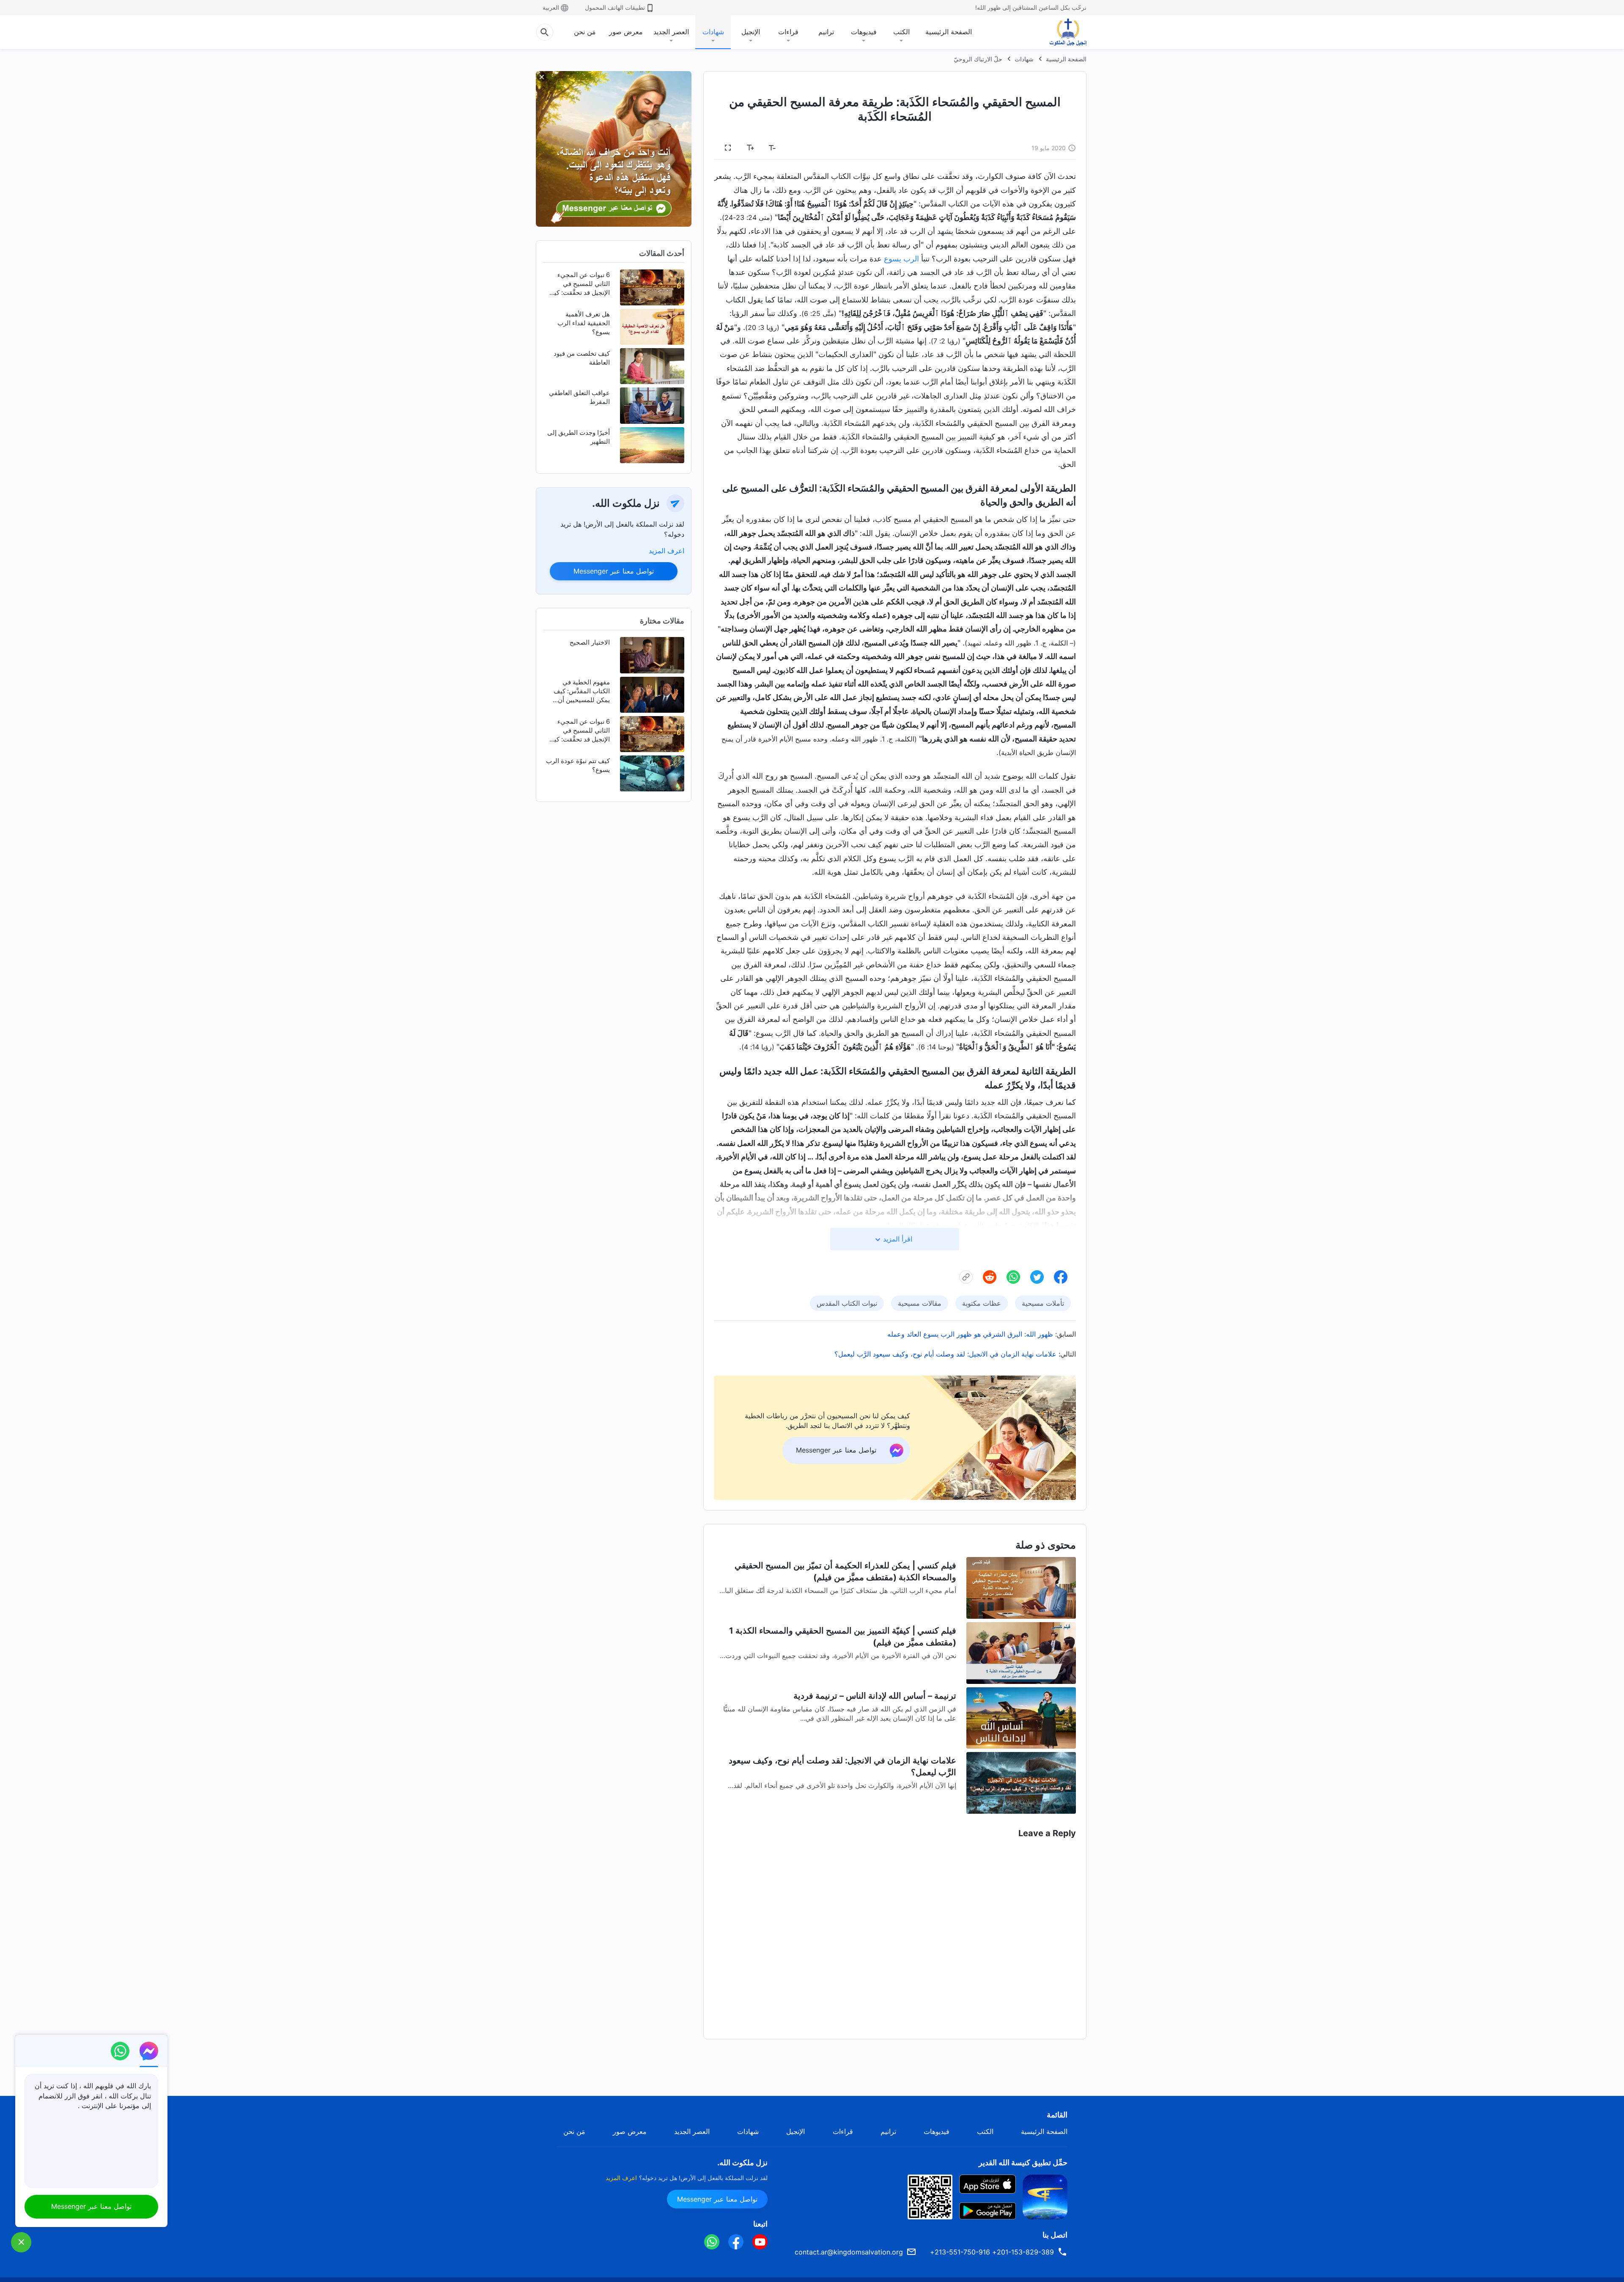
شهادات (713, 32)
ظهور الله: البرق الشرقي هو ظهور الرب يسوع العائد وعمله (970, 1334)
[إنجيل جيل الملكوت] (1062, 32)
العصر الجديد (671, 32)
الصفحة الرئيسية (949, 32)
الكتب (901, 32)
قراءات (788, 32)
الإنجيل (751, 32)
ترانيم (826, 32)
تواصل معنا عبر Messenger (614, 571)
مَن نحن (585, 32)
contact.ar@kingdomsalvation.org (849, 2252)
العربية (551, 7)
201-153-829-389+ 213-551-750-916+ (992, 2252)
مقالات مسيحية (920, 1303)
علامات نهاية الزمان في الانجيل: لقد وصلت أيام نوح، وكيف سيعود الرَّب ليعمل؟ (945, 1354)
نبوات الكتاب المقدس (847, 1303)
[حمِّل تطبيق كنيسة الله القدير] (1045, 2196)
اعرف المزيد (667, 551)
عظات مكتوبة (982, 1303)
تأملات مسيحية (1043, 1303)
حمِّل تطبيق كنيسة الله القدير (1023, 2163)
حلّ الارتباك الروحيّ (978, 59)
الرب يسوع (901, 259)
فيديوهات (864, 32)
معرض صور (626, 32)
